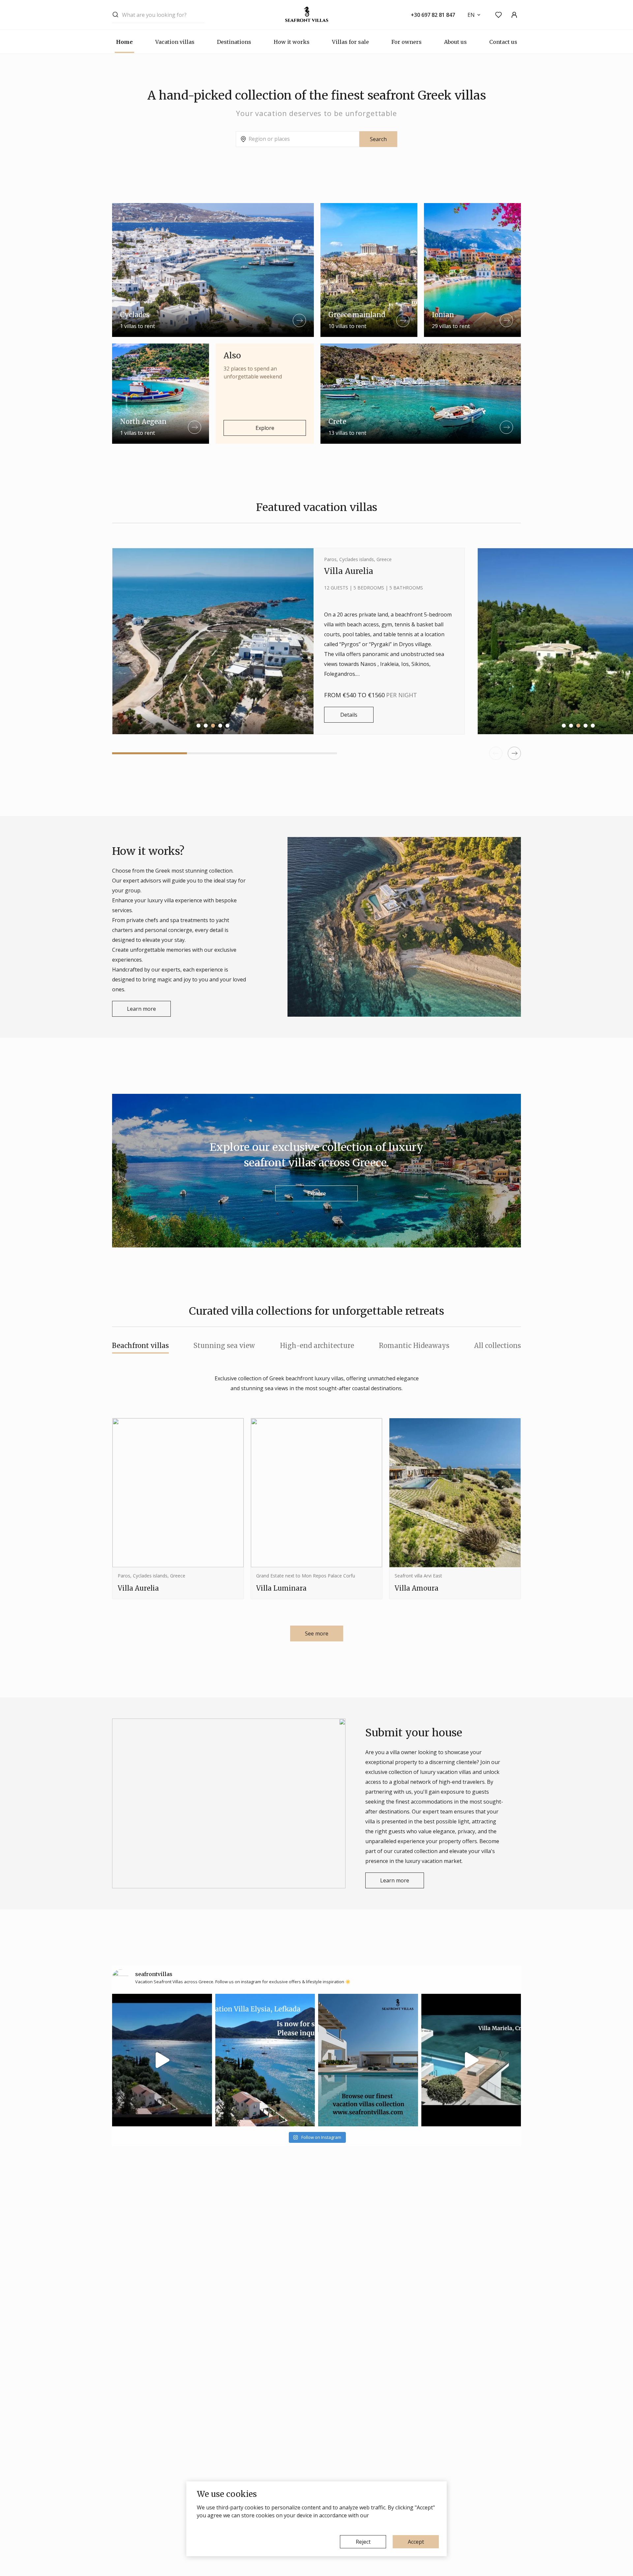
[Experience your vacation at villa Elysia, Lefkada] (162, 2060)
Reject (363, 2542)
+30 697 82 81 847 (433, 15)
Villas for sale (350, 42)
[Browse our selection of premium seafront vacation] (471, 2060)
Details (349, 715)
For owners (407, 42)
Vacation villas (175, 42)
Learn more (141, 1009)
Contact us (503, 42)
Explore (265, 428)
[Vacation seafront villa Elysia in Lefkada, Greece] (265, 2060)
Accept (416, 2542)
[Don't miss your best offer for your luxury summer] (368, 2060)
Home (124, 42)
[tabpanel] (288, 641)
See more (317, 1633)
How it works (292, 42)
